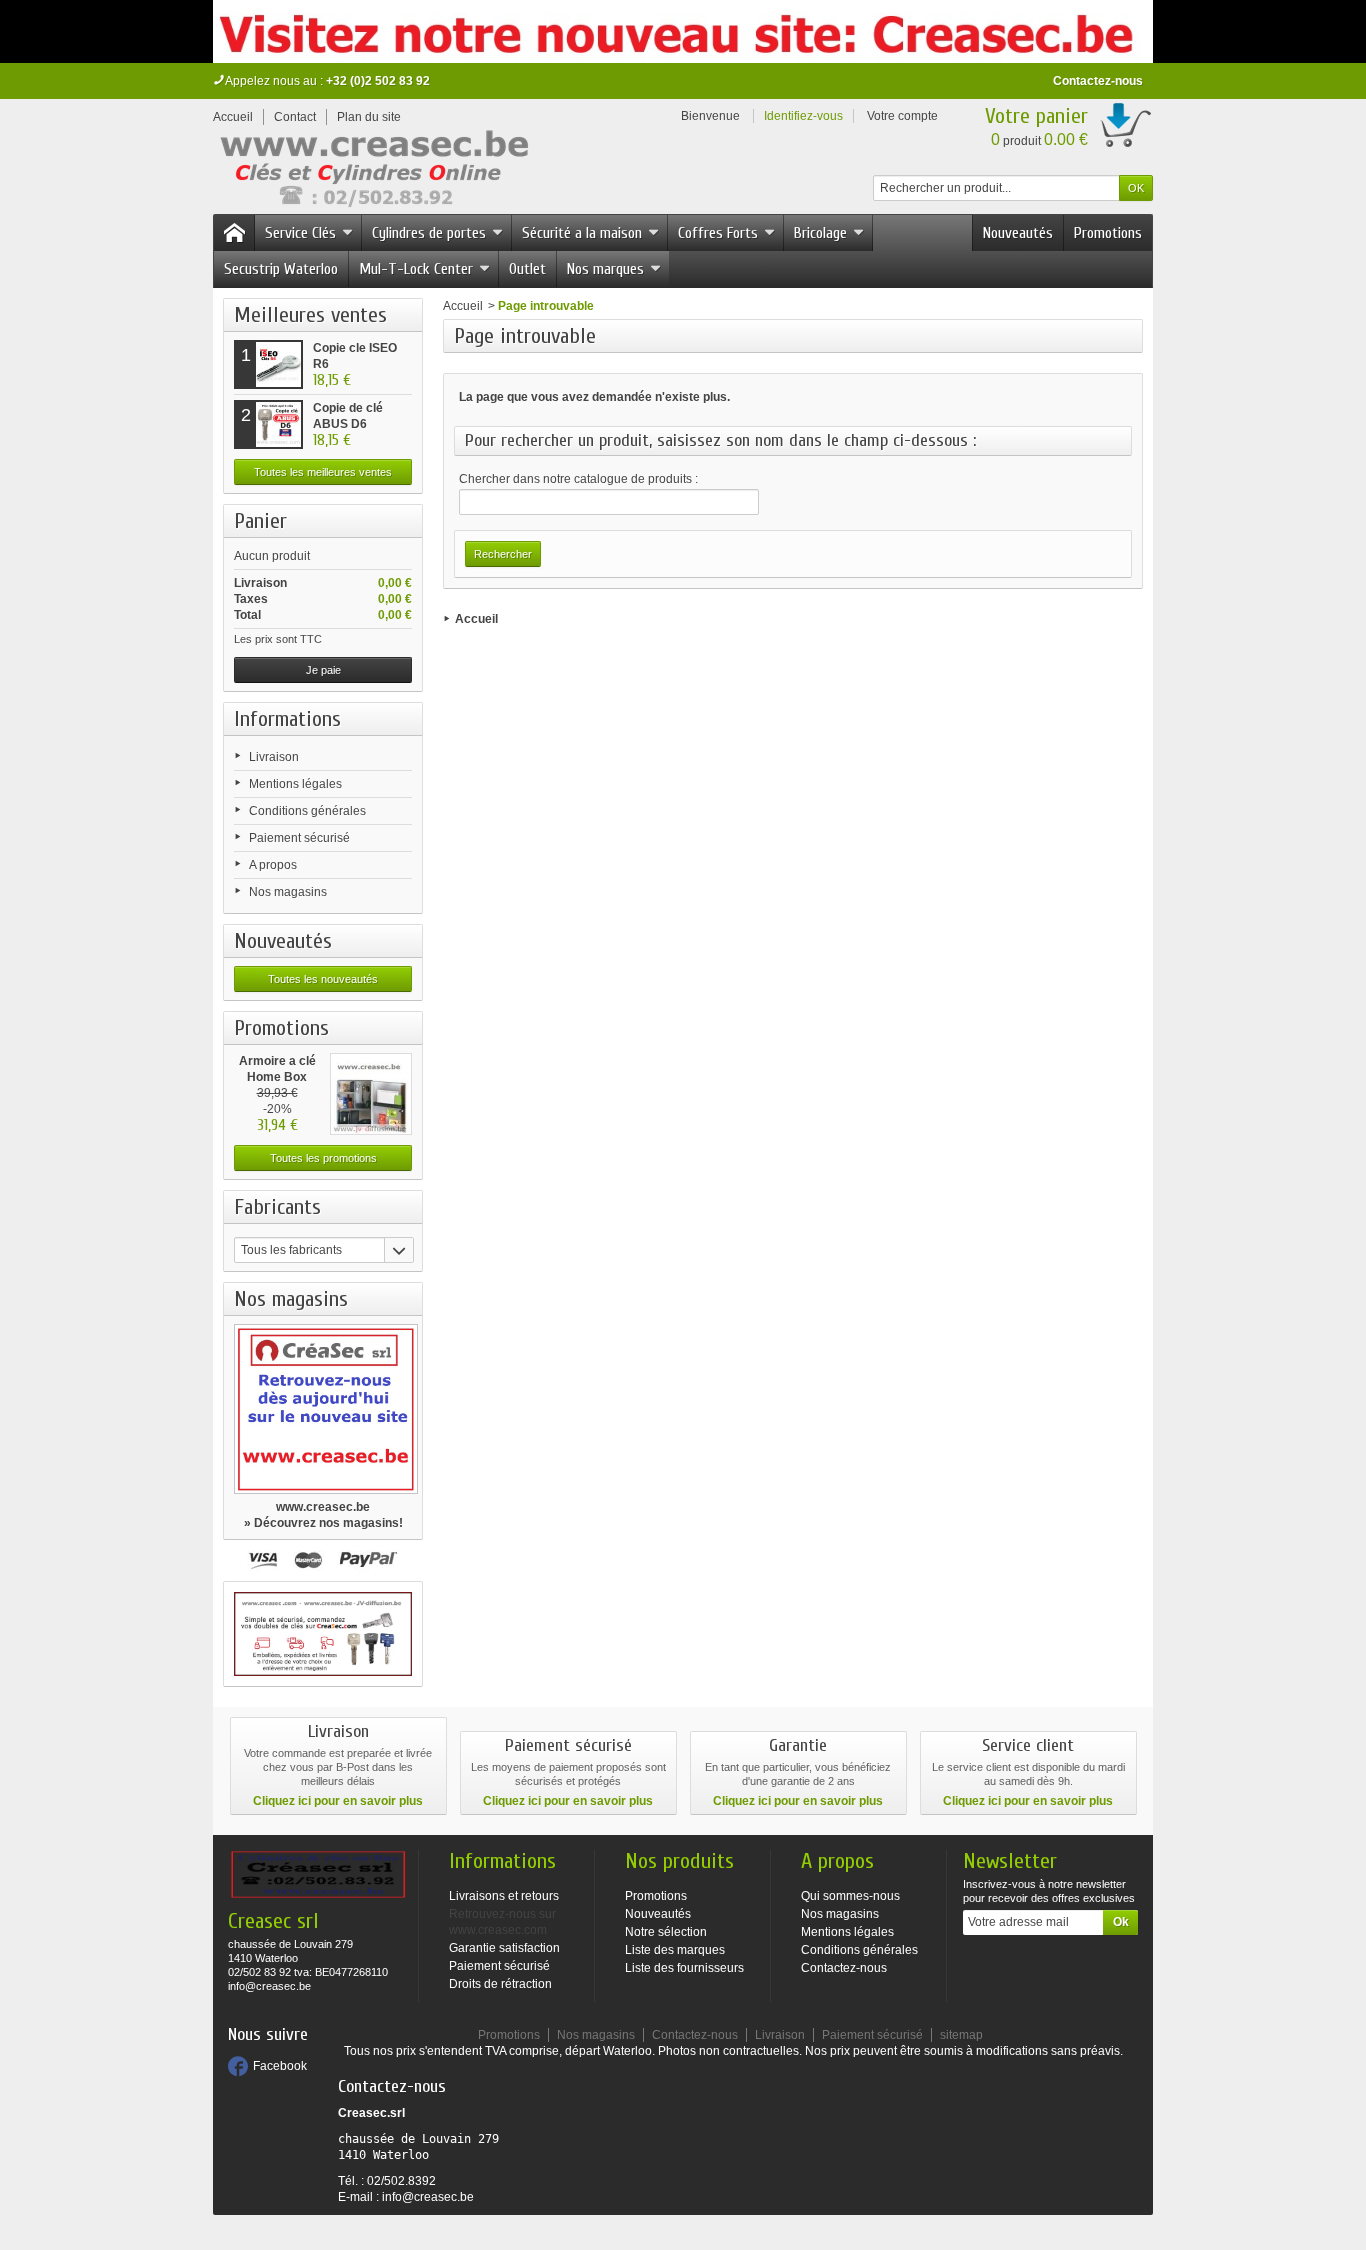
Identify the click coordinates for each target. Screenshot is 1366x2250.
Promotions (1108, 233)
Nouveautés (1018, 233)
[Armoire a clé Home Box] (371, 1094)
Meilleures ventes (310, 315)
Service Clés (300, 233)
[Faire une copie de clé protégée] (323, 1634)
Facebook (280, 2066)
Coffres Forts (718, 233)
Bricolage (820, 233)
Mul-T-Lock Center (416, 269)
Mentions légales (295, 784)
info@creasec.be (428, 2197)
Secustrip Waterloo (281, 269)
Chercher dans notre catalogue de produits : (578, 479)
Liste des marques (675, 1950)
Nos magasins (288, 892)
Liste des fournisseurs (684, 1968)
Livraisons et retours (504, 1896)
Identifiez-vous (803, 116)
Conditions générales (307, 811)
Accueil (463, 306)
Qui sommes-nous (850, 1896)
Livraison (274, 757)
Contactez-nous (1098, 81)
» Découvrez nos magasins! (323, 1523)
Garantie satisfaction (504, 1948)
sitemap (961, 2035)
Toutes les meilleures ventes (323, 472)
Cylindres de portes (429, 233)
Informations (287, 719)
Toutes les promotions (323, 1158)
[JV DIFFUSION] (372, 172)
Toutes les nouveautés (323, 979)
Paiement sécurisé (299, 838)
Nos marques (605, 269)
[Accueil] (234, 233)
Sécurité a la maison (582, 233)
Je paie (323, 670)
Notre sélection (666, 1932)
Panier (260, 521)
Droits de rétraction (500, 1984)
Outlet (527, 269)
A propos (273, 865)
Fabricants (277, 1207)
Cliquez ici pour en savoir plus (338, 1801)
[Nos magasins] (323, 1409)
